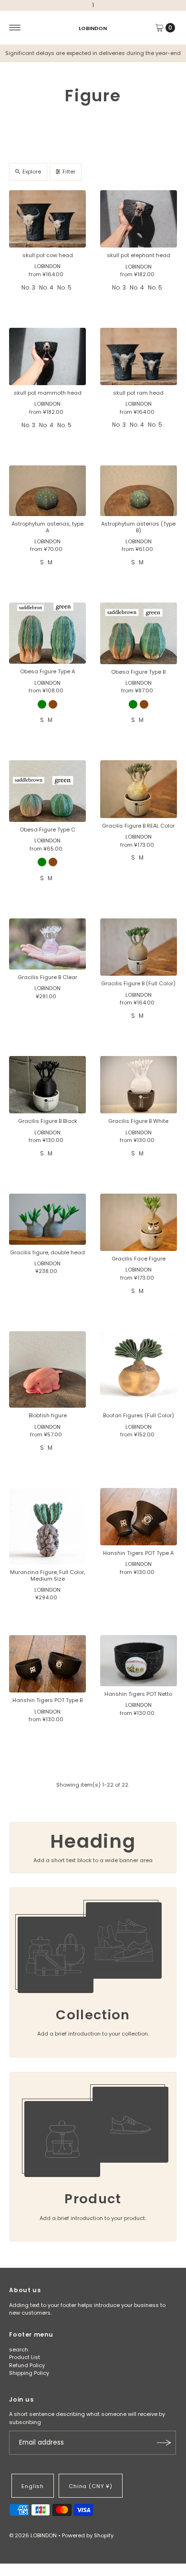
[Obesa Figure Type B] (139, 633)
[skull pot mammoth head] (47, 356)
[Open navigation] (15, 28)
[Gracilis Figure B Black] (47, 1085)
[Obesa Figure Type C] (47, 791)
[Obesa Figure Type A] (47, 633)
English (33, 2486)
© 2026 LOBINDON (33, 2535)
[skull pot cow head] (47, 219)
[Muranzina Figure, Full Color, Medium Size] (47, 1526)
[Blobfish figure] (47, 1370)
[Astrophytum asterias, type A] (47, 491)
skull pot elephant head (139, 255)
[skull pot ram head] (139, 356)
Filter (69, 172)
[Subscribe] (164, 2443)
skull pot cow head (48, 255)
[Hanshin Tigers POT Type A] (139, 1517)
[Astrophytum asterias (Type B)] (139, 491)
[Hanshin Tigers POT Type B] (47, 1664)
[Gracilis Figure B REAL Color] (139, 789)
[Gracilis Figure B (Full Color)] (139, 947)
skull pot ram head (138, 393)
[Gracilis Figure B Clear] (47, 944)
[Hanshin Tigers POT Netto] (139, 1661)
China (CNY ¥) (91, 2486)
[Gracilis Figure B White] (139, 1085)
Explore (32, 172)
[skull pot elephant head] (139, 219)
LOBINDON (93, 28)
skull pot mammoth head (48, 393)
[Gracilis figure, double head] (47, 1219)
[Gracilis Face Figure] (139, 1223)
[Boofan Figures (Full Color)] (139, 1370)
